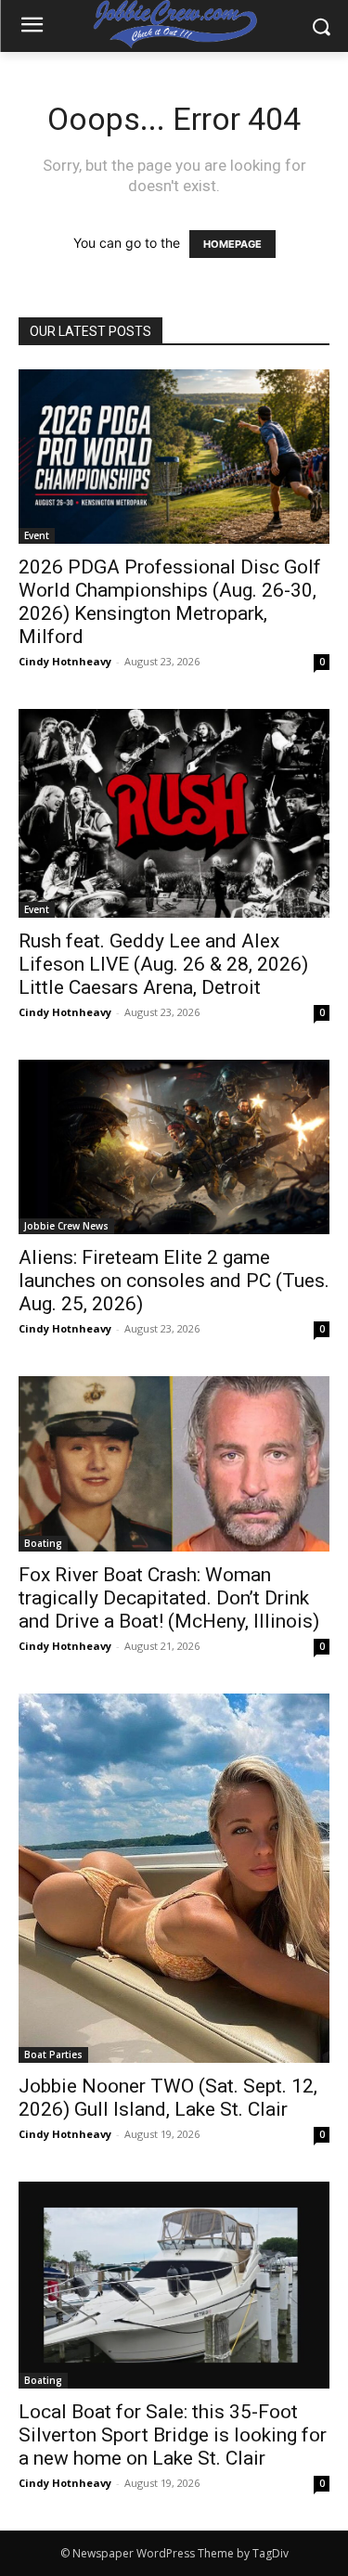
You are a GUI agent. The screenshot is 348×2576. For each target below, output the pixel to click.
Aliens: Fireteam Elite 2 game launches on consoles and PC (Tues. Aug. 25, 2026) (174, 1281)
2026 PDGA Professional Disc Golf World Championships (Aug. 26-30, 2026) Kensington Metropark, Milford (170, 602)
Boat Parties (53, 2054)
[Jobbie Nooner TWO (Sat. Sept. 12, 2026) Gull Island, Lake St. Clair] (174, 1879)
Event (37, 535)
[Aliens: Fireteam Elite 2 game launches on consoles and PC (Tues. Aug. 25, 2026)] (174, 1147)
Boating (43, 1543)
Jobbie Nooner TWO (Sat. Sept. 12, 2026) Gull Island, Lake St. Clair (168, 2098)
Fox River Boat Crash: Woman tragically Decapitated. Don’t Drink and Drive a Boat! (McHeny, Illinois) (169, 1598)
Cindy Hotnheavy (65, 661)
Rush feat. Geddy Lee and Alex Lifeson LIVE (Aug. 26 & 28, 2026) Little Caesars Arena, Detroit (163, 964)
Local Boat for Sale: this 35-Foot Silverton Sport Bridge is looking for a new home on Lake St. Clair (173, 2435)
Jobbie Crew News (66, 1226)
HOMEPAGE (232, 244)
